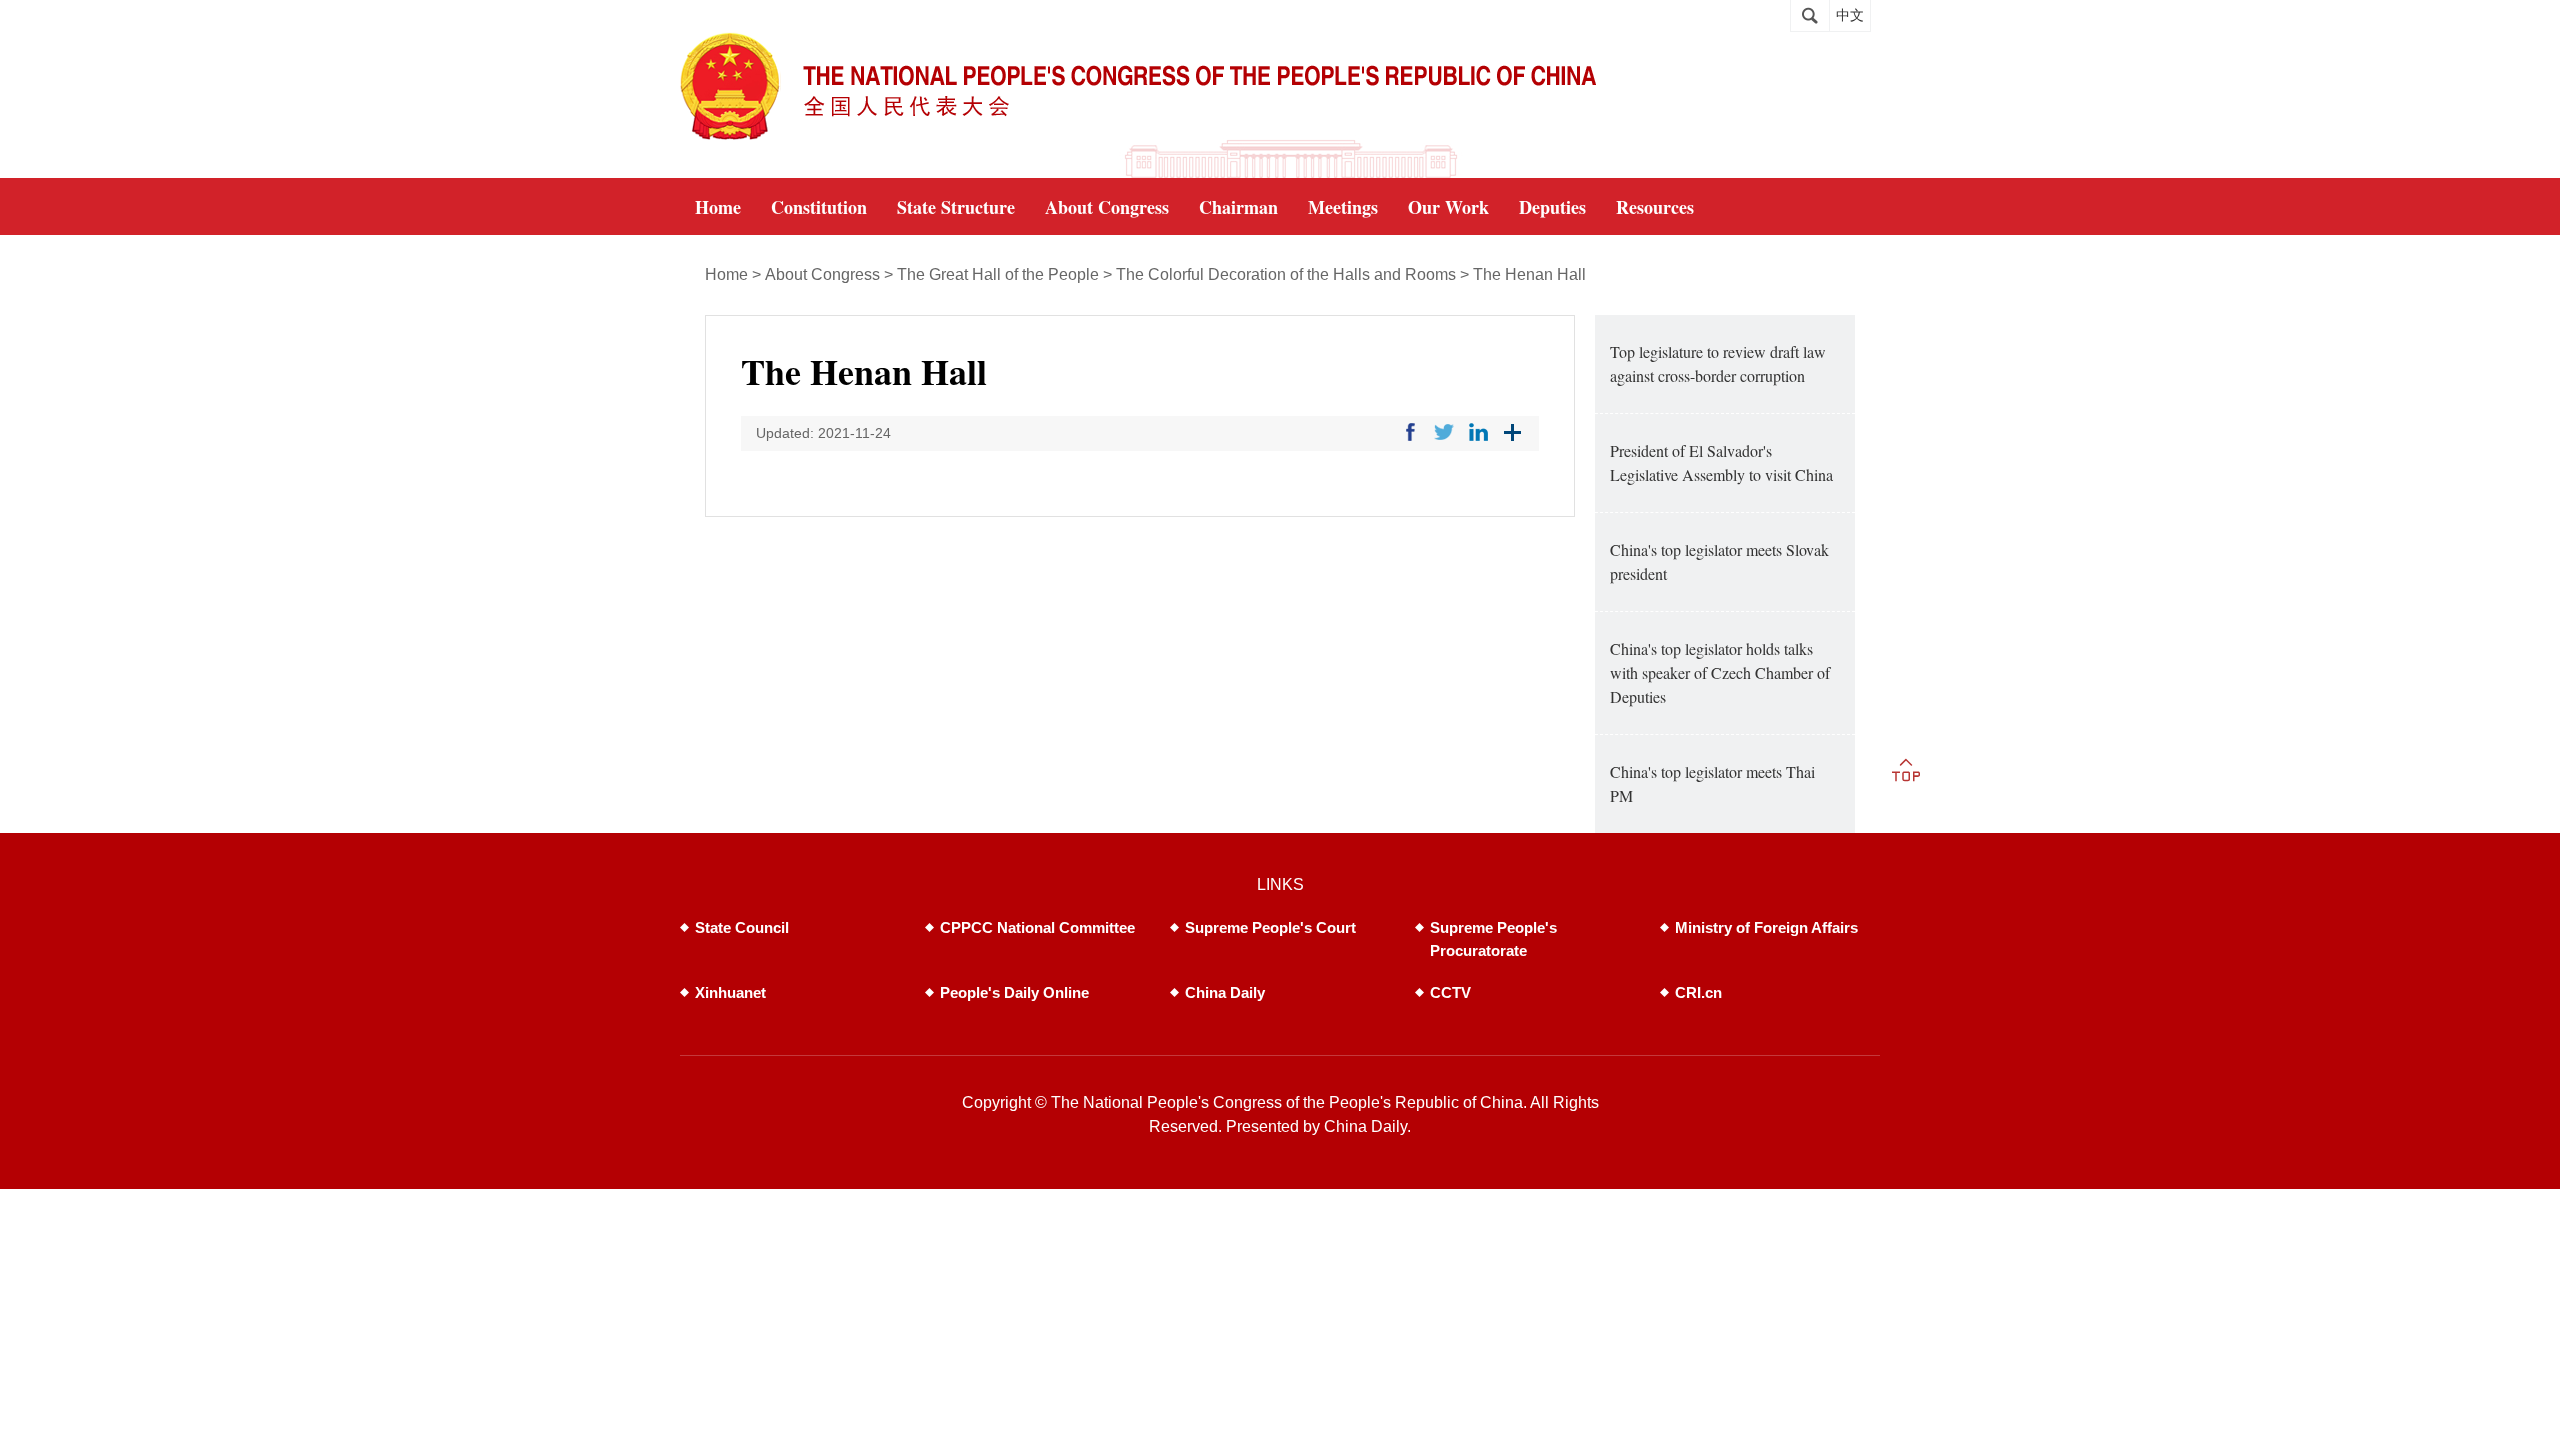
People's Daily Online (1014, 992)
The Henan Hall (1529, 274)
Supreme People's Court (1270, 927)
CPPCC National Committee (1037, 927)
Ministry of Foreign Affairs (1766, 927)
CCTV (1450, 992)
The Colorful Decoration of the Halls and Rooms (1286, 274)
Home (726, 274)
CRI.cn (1698, 992)
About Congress (822, 274)
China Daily (1225, 992)
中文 (1850, 15)
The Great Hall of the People (998, 274)
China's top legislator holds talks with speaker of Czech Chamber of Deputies (1720, 672)
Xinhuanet (730, 992)
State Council (742, 927)
